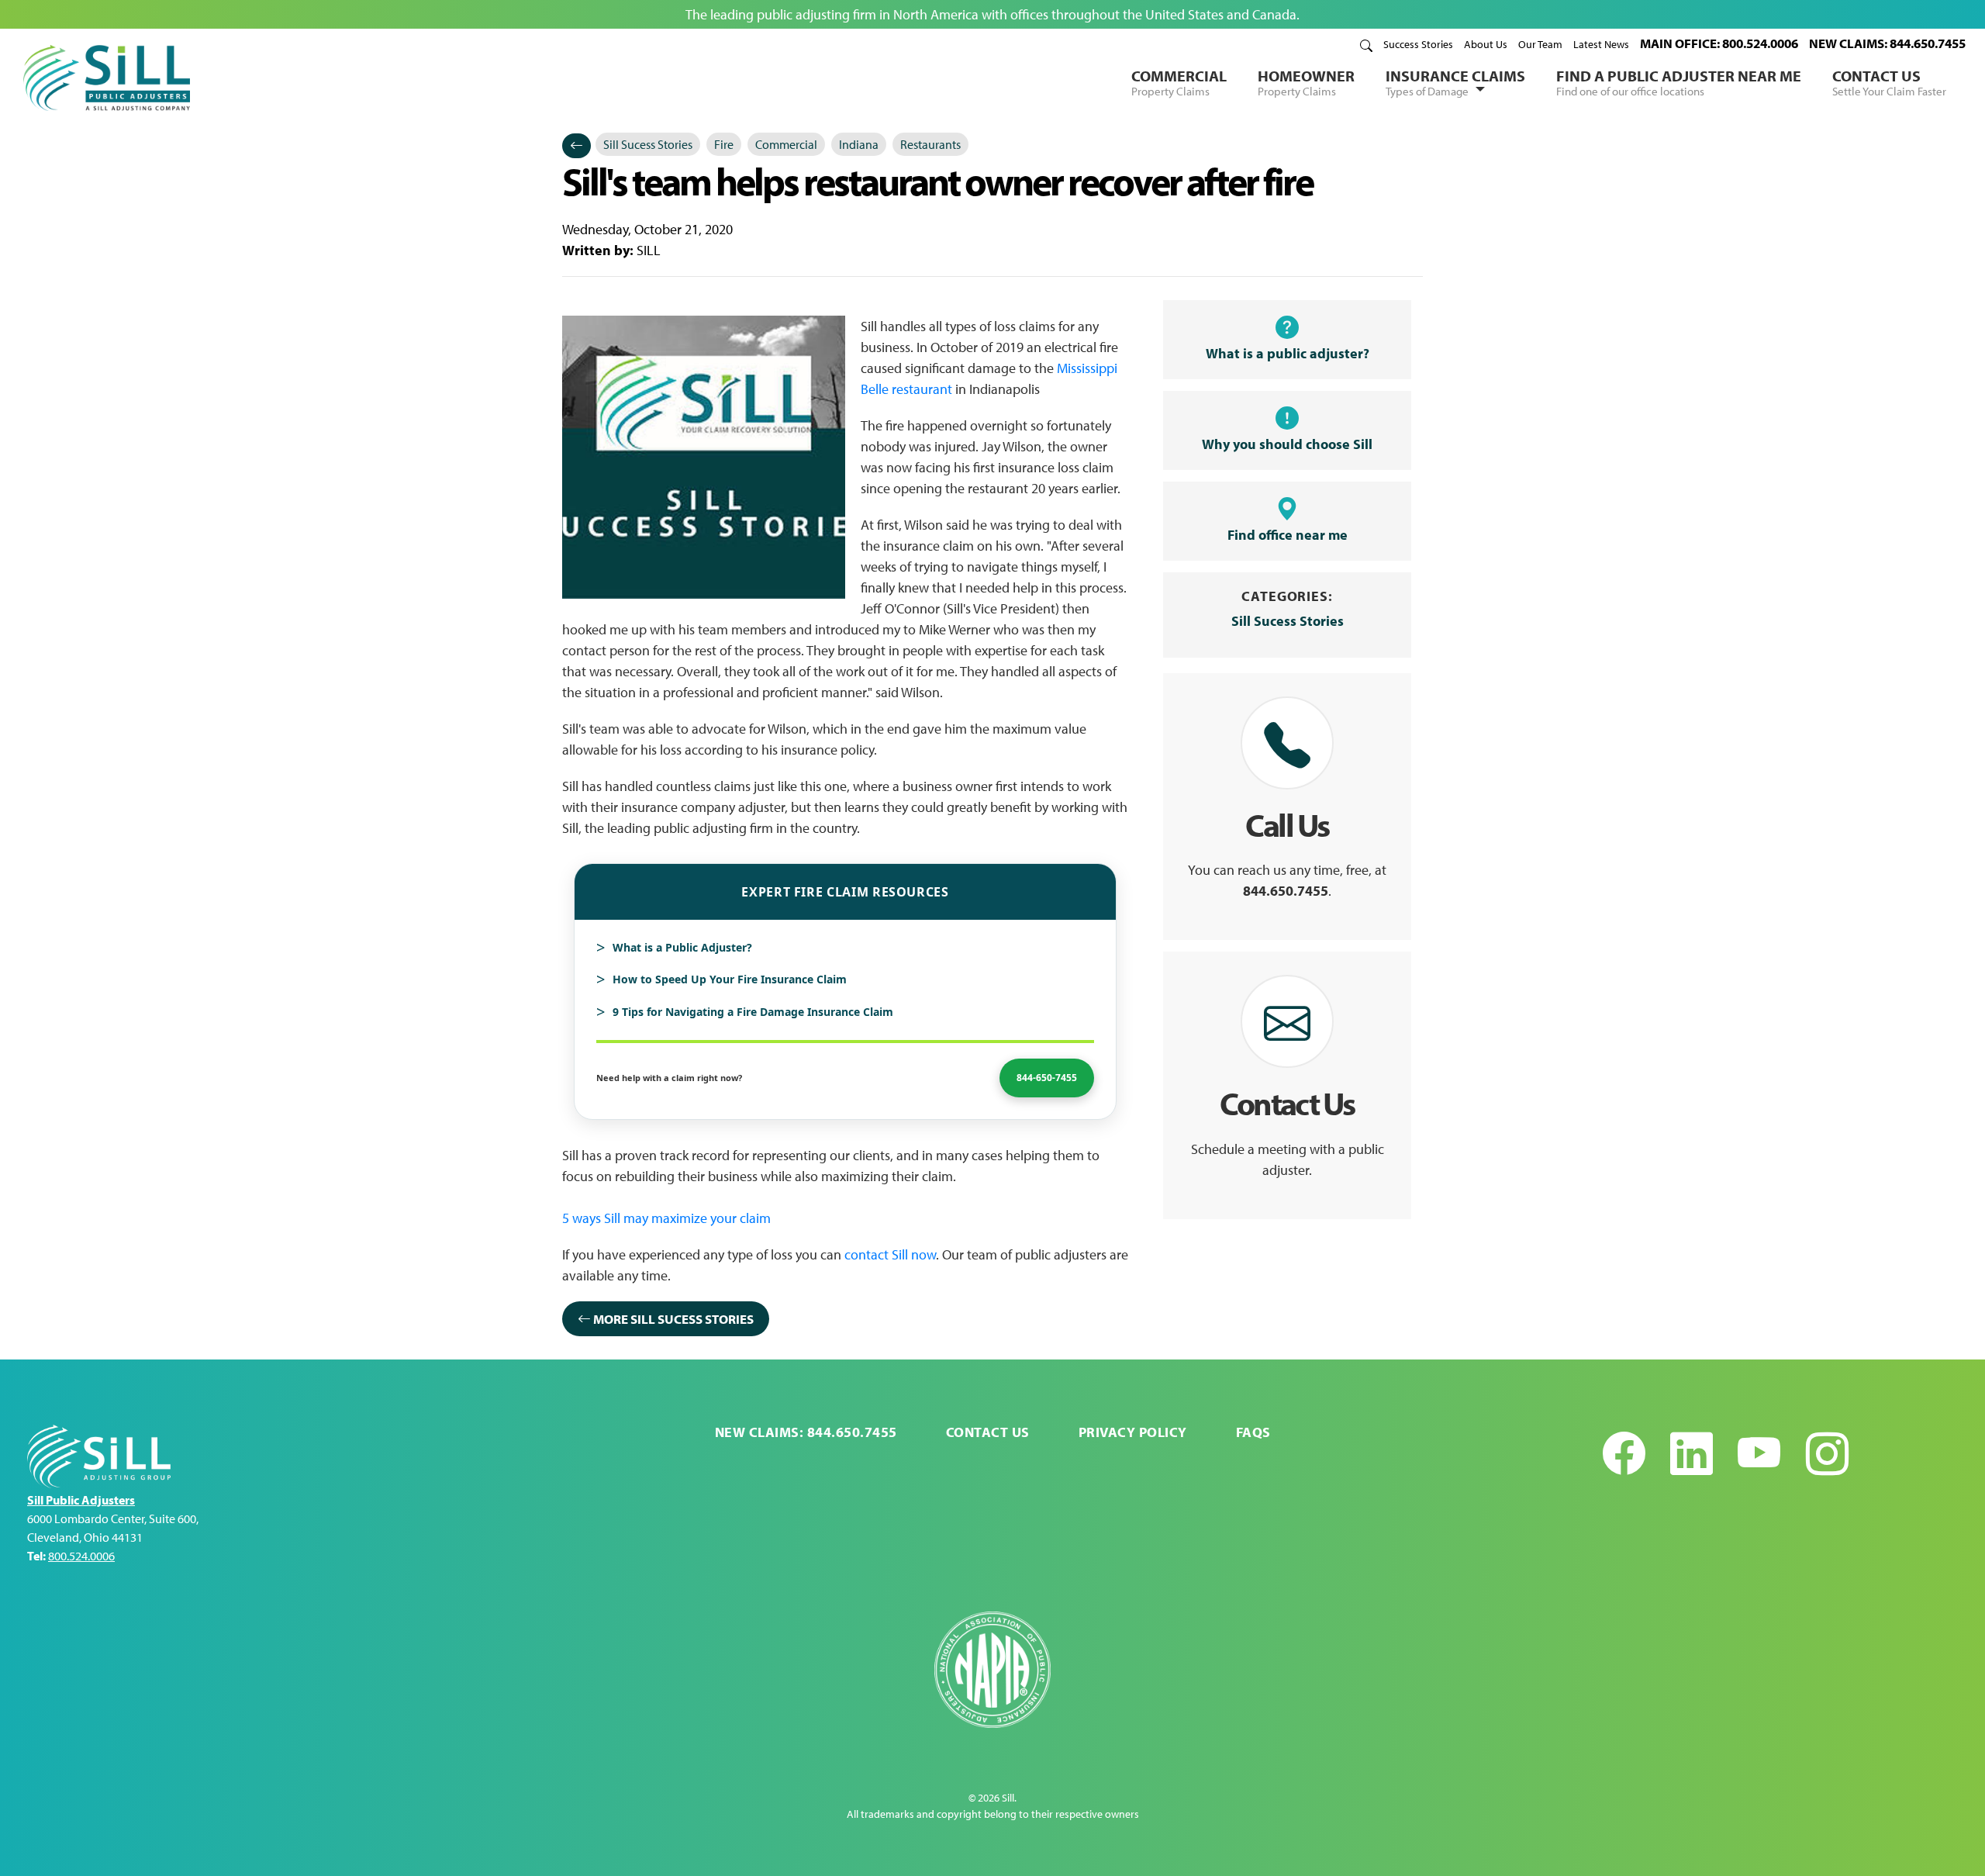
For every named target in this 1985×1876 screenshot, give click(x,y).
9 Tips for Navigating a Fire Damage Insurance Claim (753, 1012)
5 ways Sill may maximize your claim (666, 1218)
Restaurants (930, 144)
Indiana (859, 144)
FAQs (1253, 1432)
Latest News (1601, 44)
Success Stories (1418, 44)
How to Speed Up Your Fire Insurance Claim (730, 979)
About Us (1486, 44)
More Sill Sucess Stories (672, 1319)
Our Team (1540, 44)
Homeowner (1306, 82)
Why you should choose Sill (1287, 444)
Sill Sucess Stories (648, 144)
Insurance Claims (1455, 82)
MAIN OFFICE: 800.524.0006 (1719, 43)
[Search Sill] (1366, 44)
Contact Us (1889, 82)
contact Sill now (890, 1254)
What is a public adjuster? (1288, 353)
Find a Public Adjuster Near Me (1679, 82)
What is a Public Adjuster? (682, 947)
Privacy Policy (1133, 1432)
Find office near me (1288, 535)
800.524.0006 (81, 1556)
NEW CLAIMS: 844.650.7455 (1887, 43)
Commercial (1179, 82)
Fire (724, 144)
